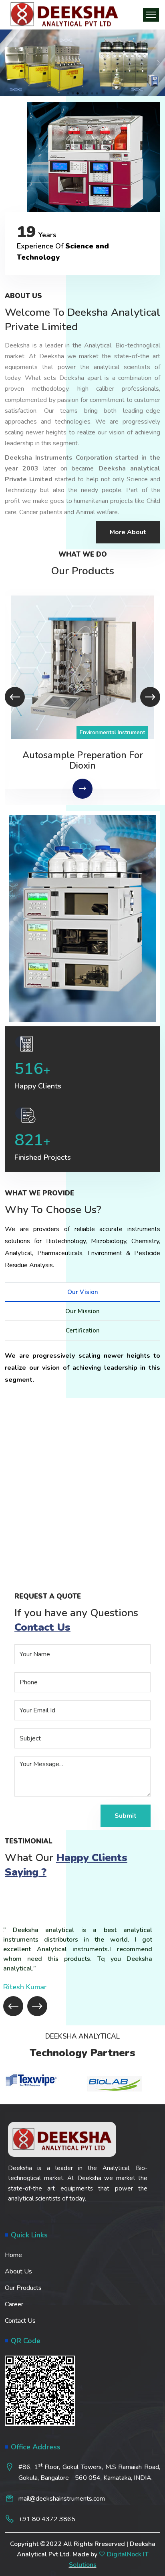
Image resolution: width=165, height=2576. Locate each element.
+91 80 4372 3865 (47, 2519)
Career (14, 2304)
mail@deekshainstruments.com (62, 2499)
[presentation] (15, 697)
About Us (18, 2271)
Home (13, 2255)
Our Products (23, 2288)
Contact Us (20, 2321)
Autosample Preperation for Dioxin (83, 761)
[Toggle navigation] (151, 15)
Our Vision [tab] (83, 1292)
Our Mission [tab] (82, 1311)
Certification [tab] (83, 1330)
